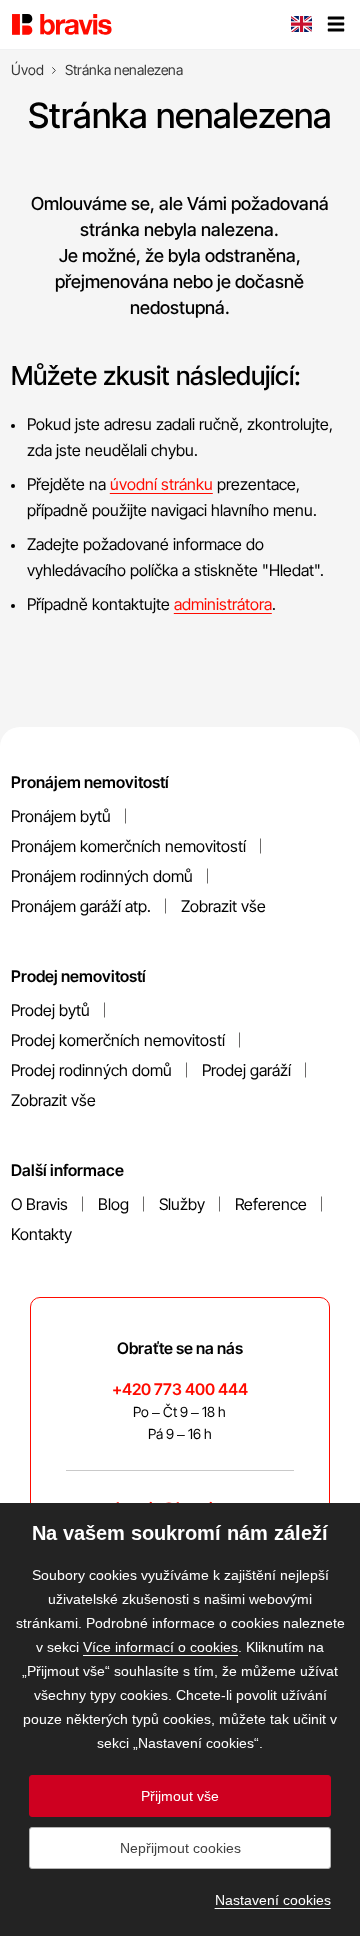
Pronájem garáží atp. (81, 906)
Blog (113, 1204)
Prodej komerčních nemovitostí (118, 1040)
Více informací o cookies (160, 1647)
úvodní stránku (161, 484)
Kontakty (41, 1234)
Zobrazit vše (223, 906)
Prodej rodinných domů (91, 1070)
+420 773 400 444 (180, 1389)
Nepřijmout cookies (180, 1848)
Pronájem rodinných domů (102, 876)
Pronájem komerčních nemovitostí (128, 846)
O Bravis (39, 1204)
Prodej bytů (50, 1010)
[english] (301, 26)
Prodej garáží (246, 1070)
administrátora (223, 604)
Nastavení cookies (273, 1900)
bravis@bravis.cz (179, 1508)
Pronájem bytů (61, 816)
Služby (182, 1204)
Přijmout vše (180, 1796)
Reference (271, 1204)
